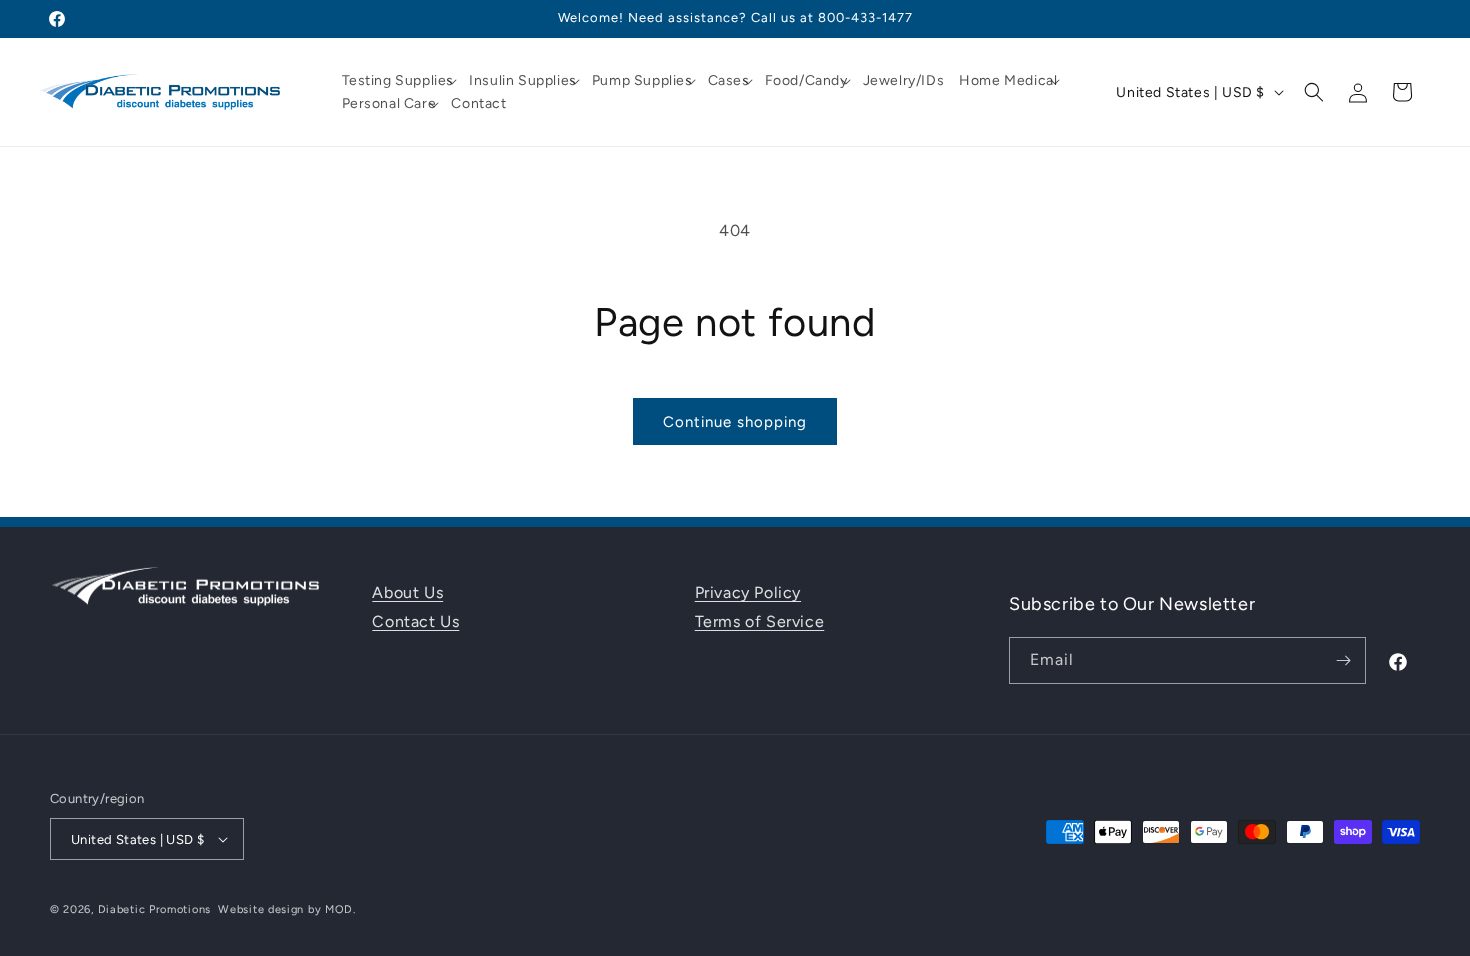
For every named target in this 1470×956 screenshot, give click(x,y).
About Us (407, 592)
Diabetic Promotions (154, 909)
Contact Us (415, 621)
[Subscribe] (1343, 660)
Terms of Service (760, 621)
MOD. (340, 909)
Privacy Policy (748, 592)
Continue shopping (735, 422)
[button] (402, 81)
